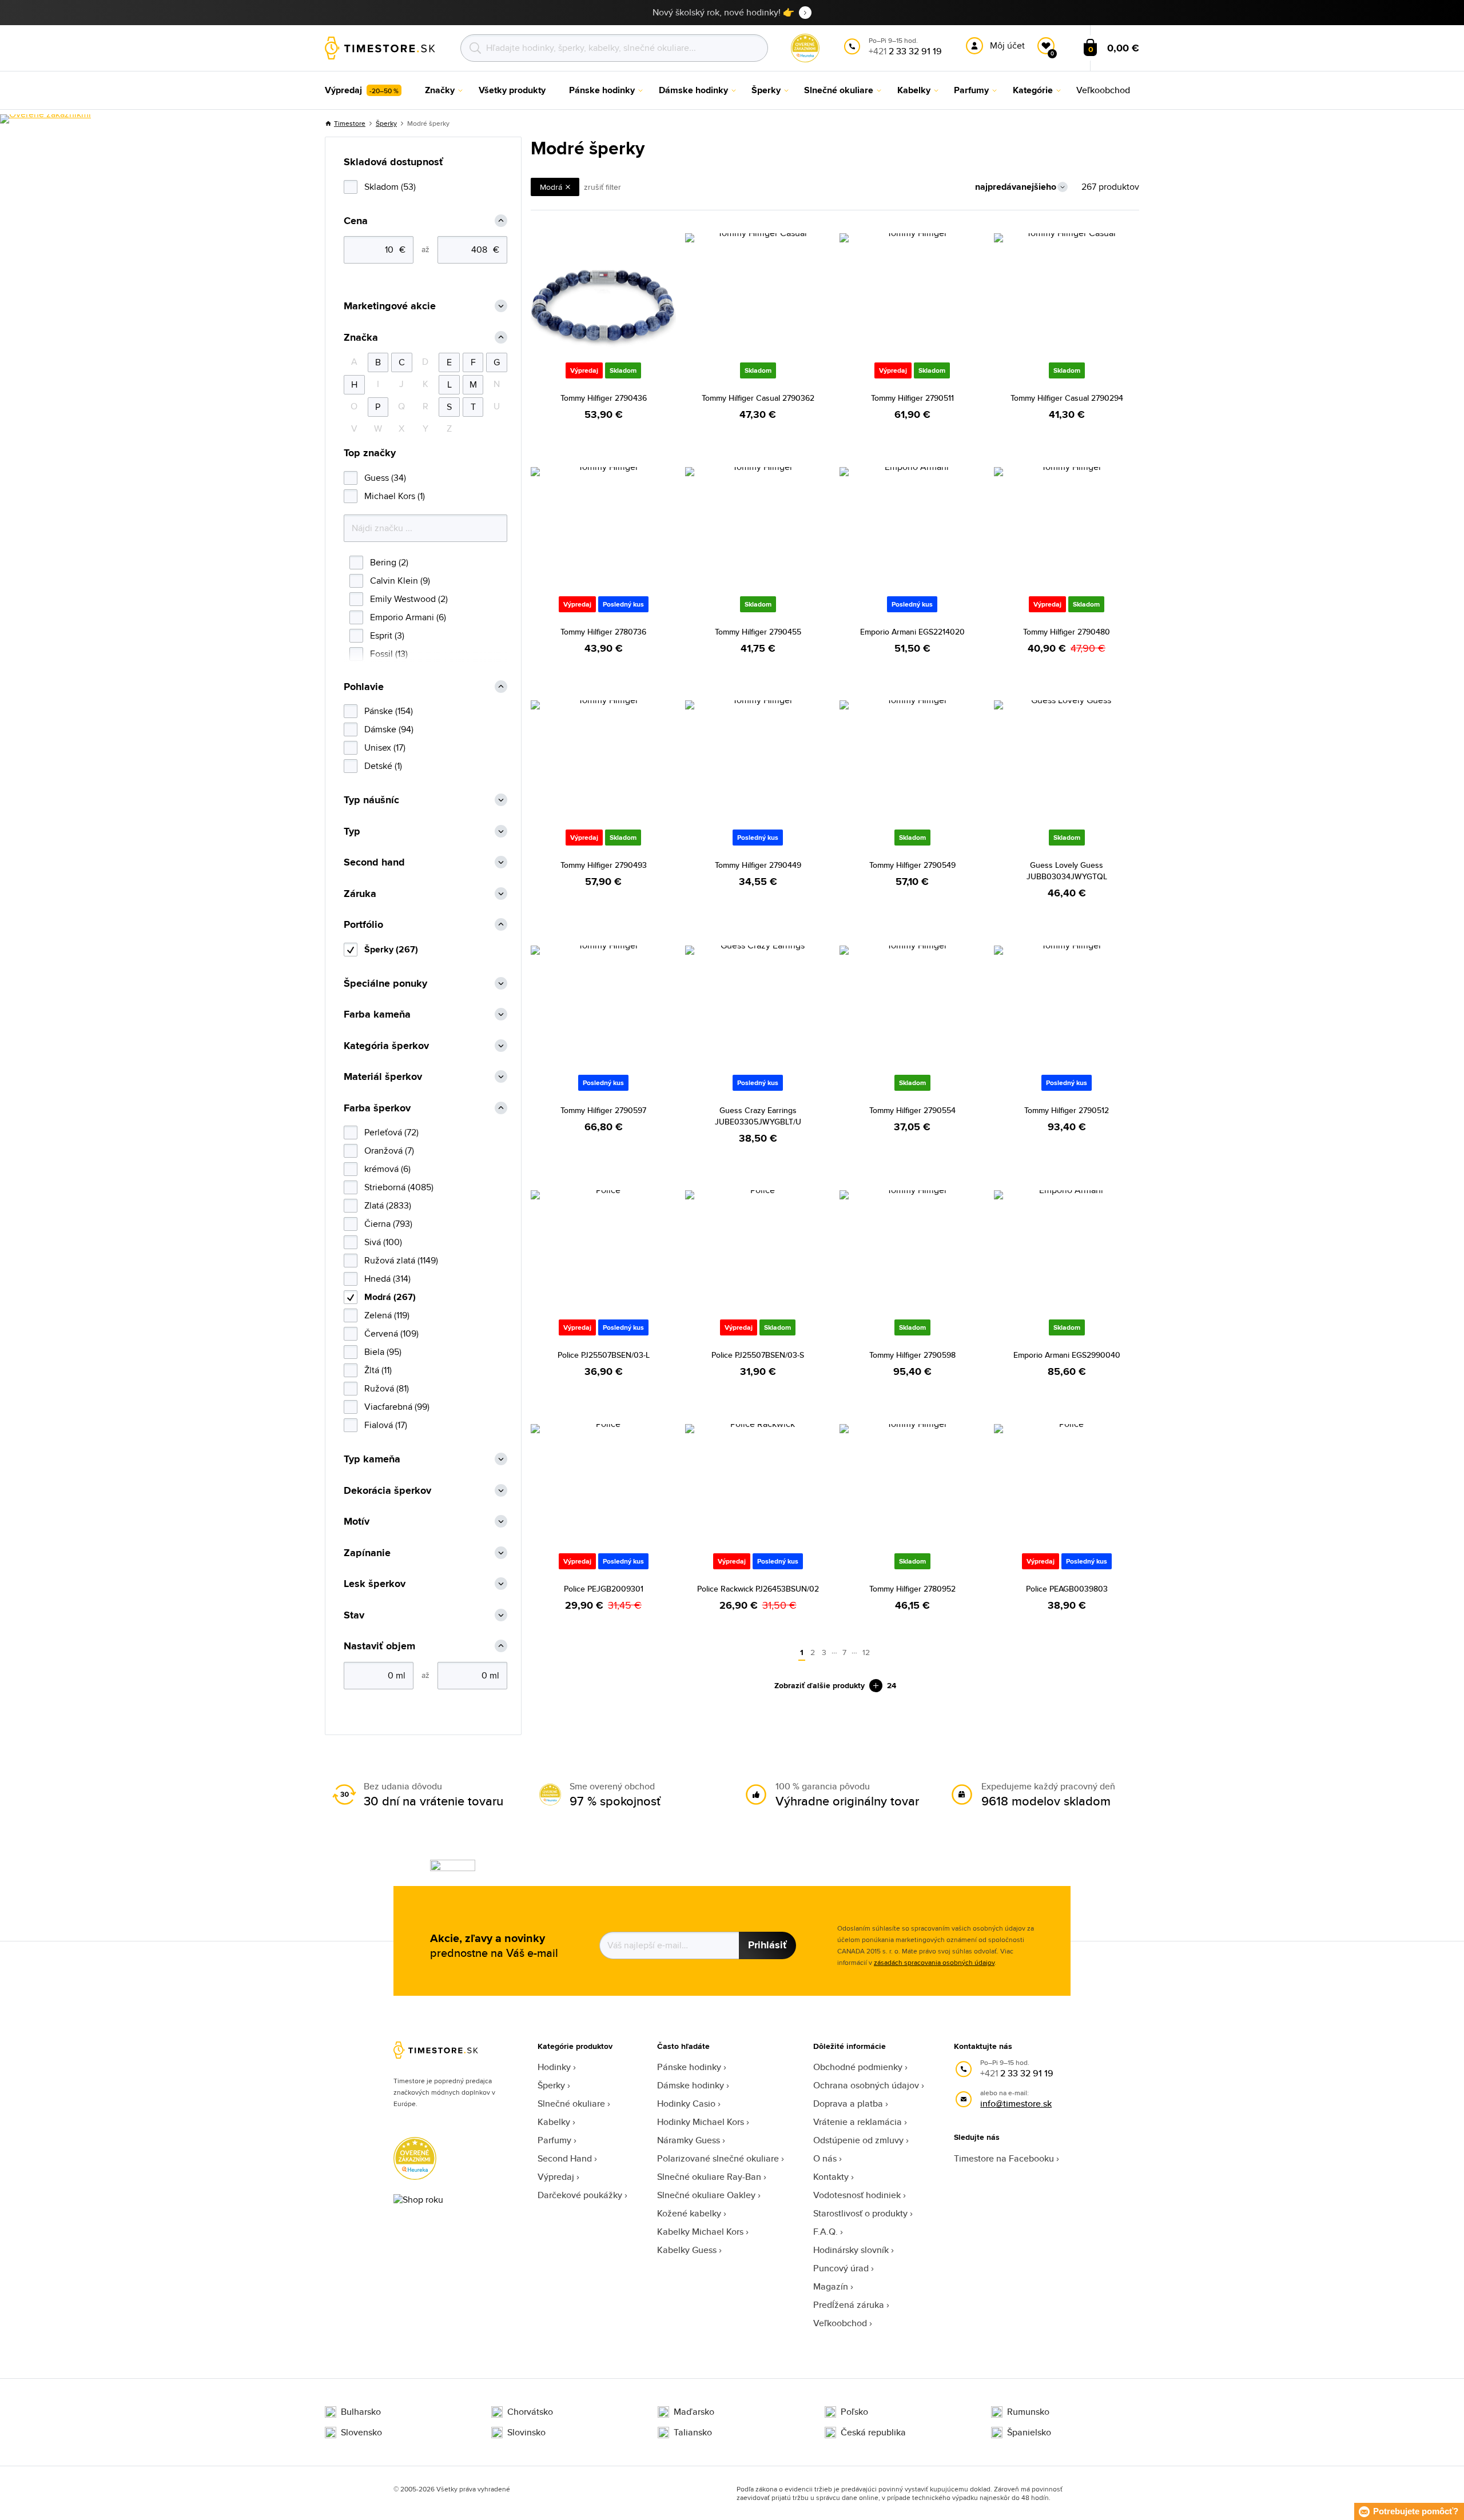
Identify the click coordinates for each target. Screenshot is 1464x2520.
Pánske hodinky (689, 2067)
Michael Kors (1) (395, 496)
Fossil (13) (389, 654)
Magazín (831, 2286)
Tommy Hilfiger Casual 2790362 (758, 398)
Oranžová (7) (389, 1151)
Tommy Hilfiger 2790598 (912, 1355)
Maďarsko (694, 2412)
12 (866, 1652)
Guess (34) (385, 478)
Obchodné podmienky (858, 2067)
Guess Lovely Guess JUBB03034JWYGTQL (1067, 871)
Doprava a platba (848, 2104)
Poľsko (854, 2412)
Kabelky (554, 2122)
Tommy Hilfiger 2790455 (758, 632)
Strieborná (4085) (399, 1187)
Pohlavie (364, 687)
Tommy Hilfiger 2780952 (912, 1589)
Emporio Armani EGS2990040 (1067, 1355)
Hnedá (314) (387, 1279)
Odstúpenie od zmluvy (858, 2140)
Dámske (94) (389, 729)
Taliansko (693, 2433)
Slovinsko (526, 2433)
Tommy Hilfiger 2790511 (912, 398)
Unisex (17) (385, 747)
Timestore (350, 123)
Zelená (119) (387, 1315)
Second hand (374, 862)
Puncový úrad (841, 2268)
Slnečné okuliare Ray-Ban (709, 2177)
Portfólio (363, 925)
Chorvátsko (530, 2412)
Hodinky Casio (686, 2104)
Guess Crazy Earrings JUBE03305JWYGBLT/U (758, 1116)
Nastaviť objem (379, 1646)
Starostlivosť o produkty (860, 2213)
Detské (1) (383, 766)
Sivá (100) (383, 1242)
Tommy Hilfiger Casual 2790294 (1067, 398)
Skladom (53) (390, 187)
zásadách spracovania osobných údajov (934, 1962)
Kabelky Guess (687, 2250)
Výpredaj (556, 2177)
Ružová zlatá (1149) (401, 1260)
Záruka (360, 894)
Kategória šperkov (386, 1046)
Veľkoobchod (840, 2323)
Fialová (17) (386, 1425)
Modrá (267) (390, 1297)
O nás (825, 2158)
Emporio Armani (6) (408, 617)
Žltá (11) (378, 1370)
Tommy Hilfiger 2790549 (912, 865)
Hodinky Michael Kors (701, 2122)
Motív (357, 1522)
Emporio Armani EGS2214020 (912, 632)
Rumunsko (1028, 2412)
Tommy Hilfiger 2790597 (603, 1110)
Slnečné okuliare (571, 2104)
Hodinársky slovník (851, 2250)
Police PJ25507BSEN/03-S (758, 1355)
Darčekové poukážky (580, 2195)
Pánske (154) (389, 711)
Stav (354, 1615)
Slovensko (361, 2433)
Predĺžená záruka (849, 2305)
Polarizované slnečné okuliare (718, 2158)
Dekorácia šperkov (387, 1491)
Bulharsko (361, 2412)
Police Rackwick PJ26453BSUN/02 (758, 1589)
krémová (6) (387, 1169)
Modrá (551, 187)
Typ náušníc (371, 800)
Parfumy (554, 2140)
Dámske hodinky (691, 2085)
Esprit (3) (387, 635)
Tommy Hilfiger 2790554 (912, 1110)
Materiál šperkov (383, 1077)
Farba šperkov (377, 1108)
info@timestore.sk (1016, 2104)
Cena (356, 221)
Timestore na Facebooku (1004, 2158)
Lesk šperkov (375, 1584)
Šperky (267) (391, 949)
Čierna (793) (388, 1224)
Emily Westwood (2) (409, 599)
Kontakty (831, 2177)
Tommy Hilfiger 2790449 (758, 865)
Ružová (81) (387, 1388)
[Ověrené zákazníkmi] (45, 119)
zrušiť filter (602, 187)
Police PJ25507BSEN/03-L (604, 1355)
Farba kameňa (377, 1014)
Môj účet (1007, 45)
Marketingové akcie (390, 306)
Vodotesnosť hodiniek (857, 2195)
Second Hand (565, 2158)
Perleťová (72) (391, 1132)
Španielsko (1029, 2433)
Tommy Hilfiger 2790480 (1067, 632)
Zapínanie (367, 1553)
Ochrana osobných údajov (866, 2085)
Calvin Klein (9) (400, 581)
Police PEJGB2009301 (604, 1589)
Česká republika (873, 2433)
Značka (361, 338)
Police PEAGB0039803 (1067, 1589)
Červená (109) (391, 1333)
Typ (352, 832)
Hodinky (554, 2067)
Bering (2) (389, 562)
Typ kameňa (372, 1459)
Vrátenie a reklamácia (858, 2122)
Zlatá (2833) (388, 1205)
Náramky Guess (689, 2140)
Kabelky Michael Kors (700, 2232)
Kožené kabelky (689, 2213)
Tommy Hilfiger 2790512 (1067, 1110)
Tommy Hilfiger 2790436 (604, 398)
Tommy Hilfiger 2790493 (604, 865)
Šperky (386, 123)
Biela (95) (383, 1352)
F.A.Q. (826, 2232)
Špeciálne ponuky (385, 984)
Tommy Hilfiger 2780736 (603, 632)
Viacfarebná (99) (397, 1407)
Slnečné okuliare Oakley (706, 2195)
